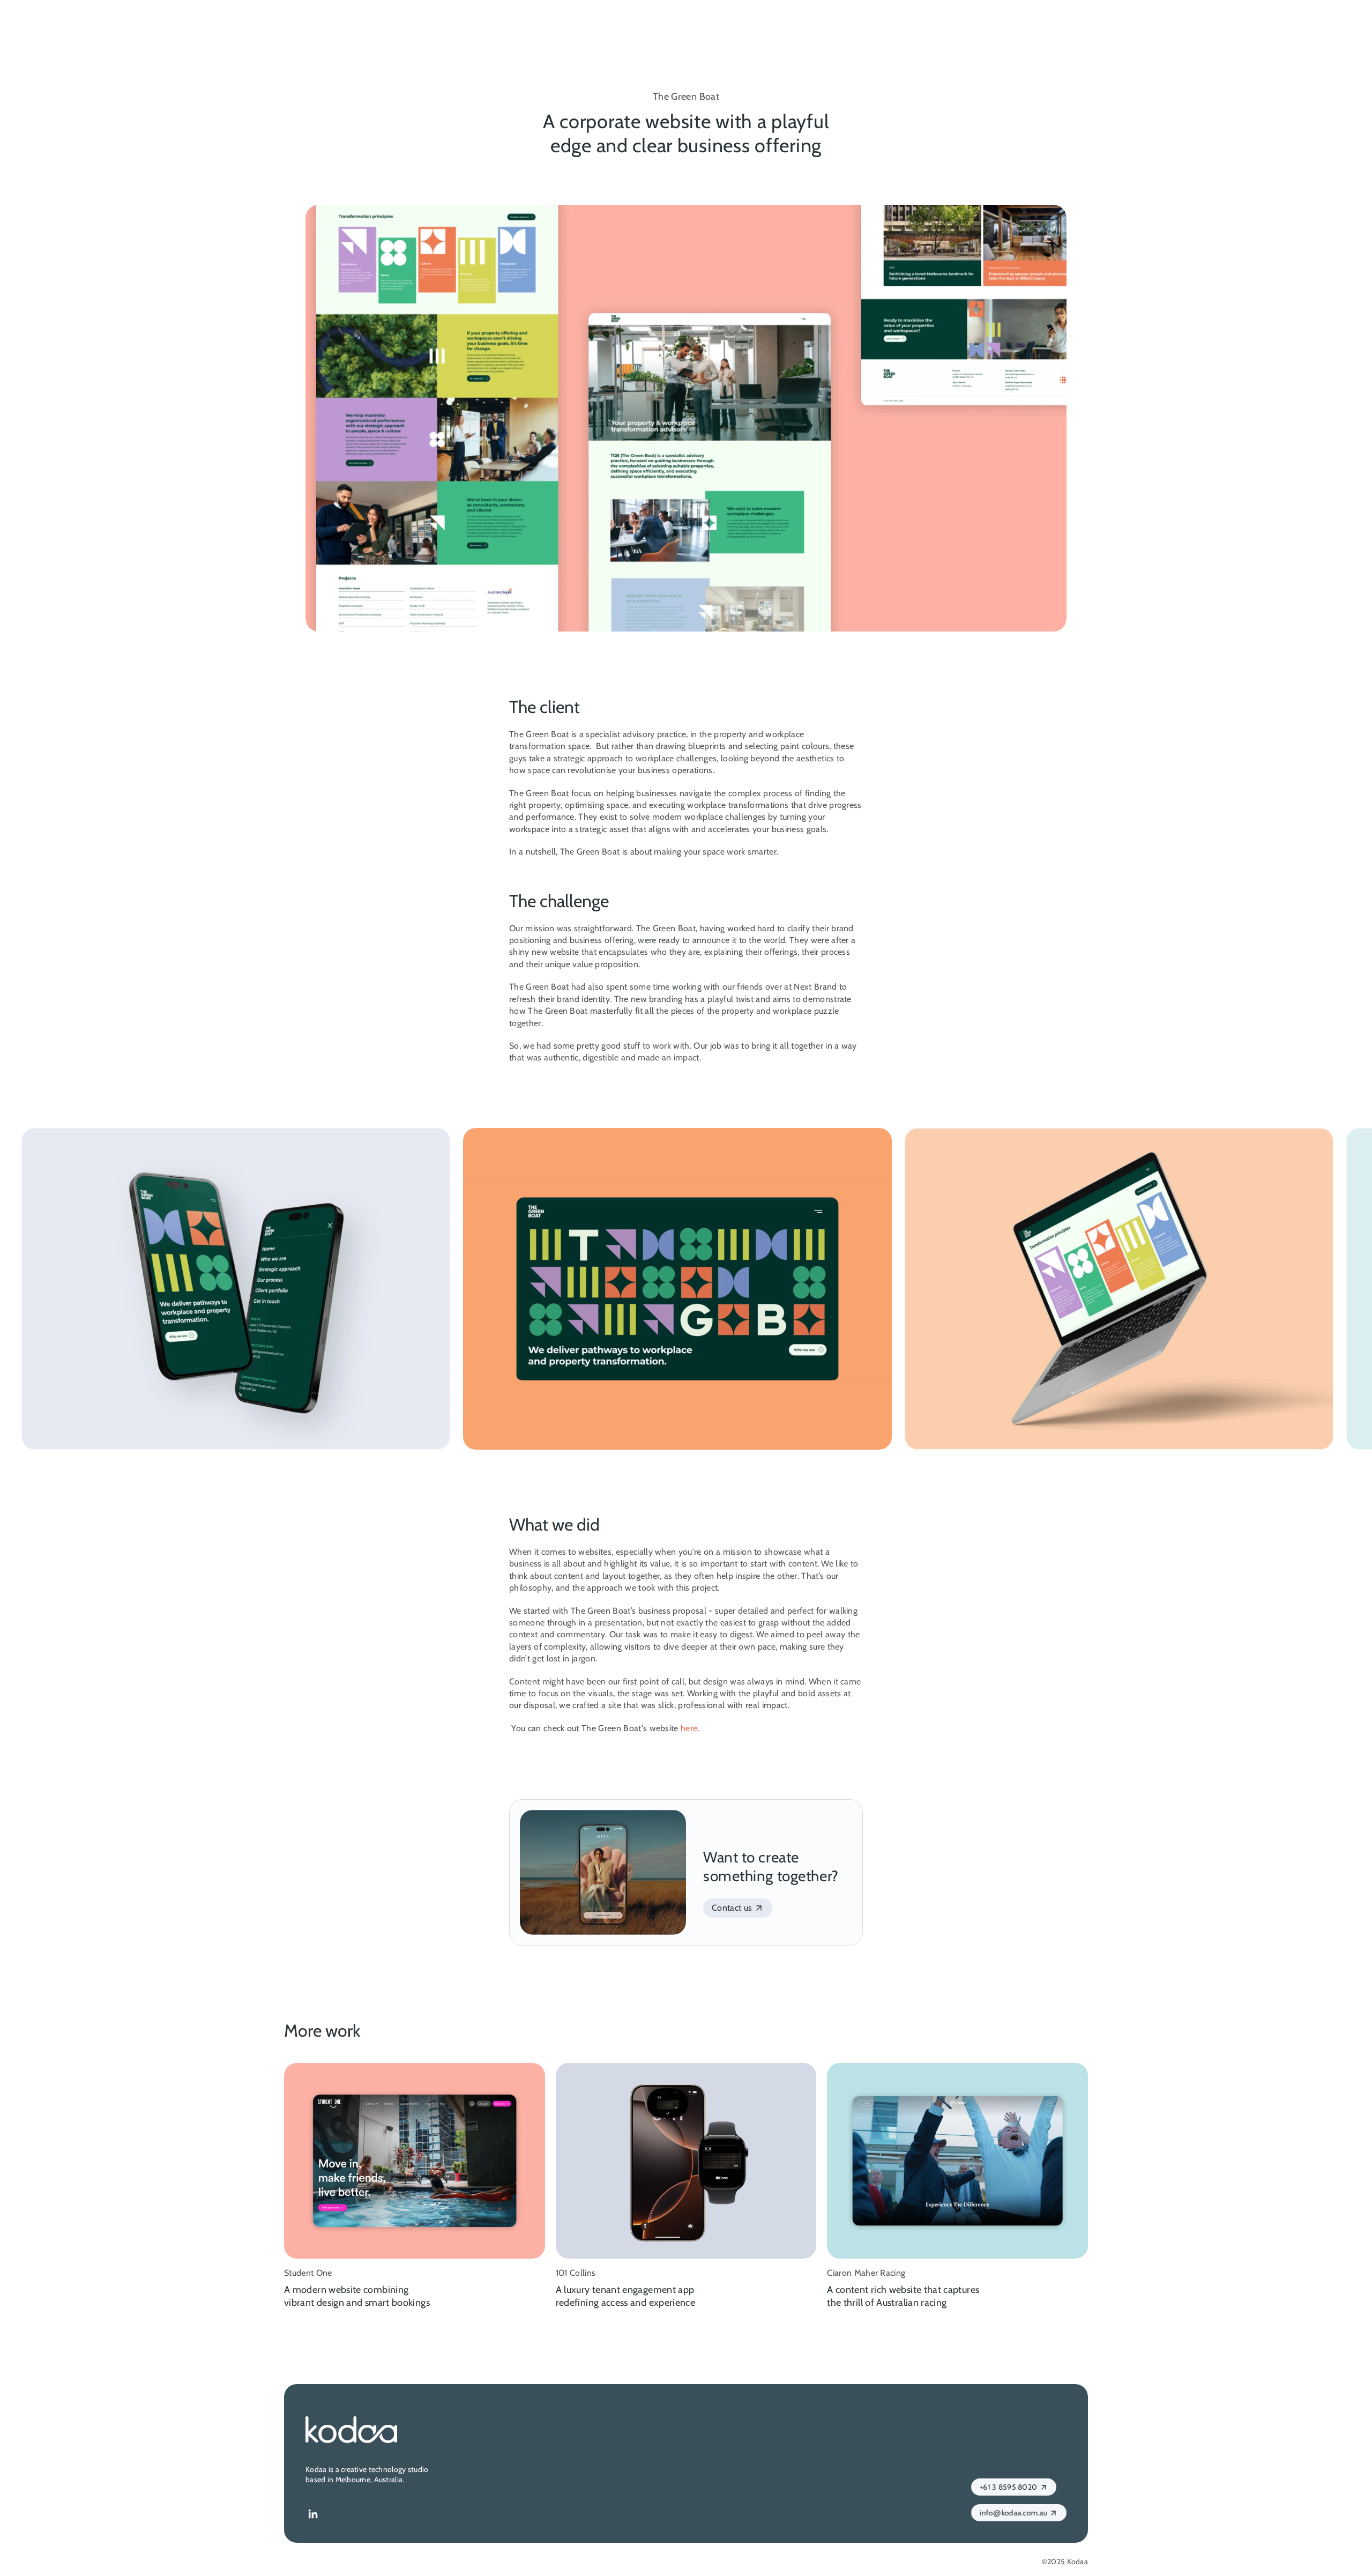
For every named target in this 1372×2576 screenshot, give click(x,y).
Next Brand (815, 987)
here (689, 1728)
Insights (1003, 21)
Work (955, 21)
